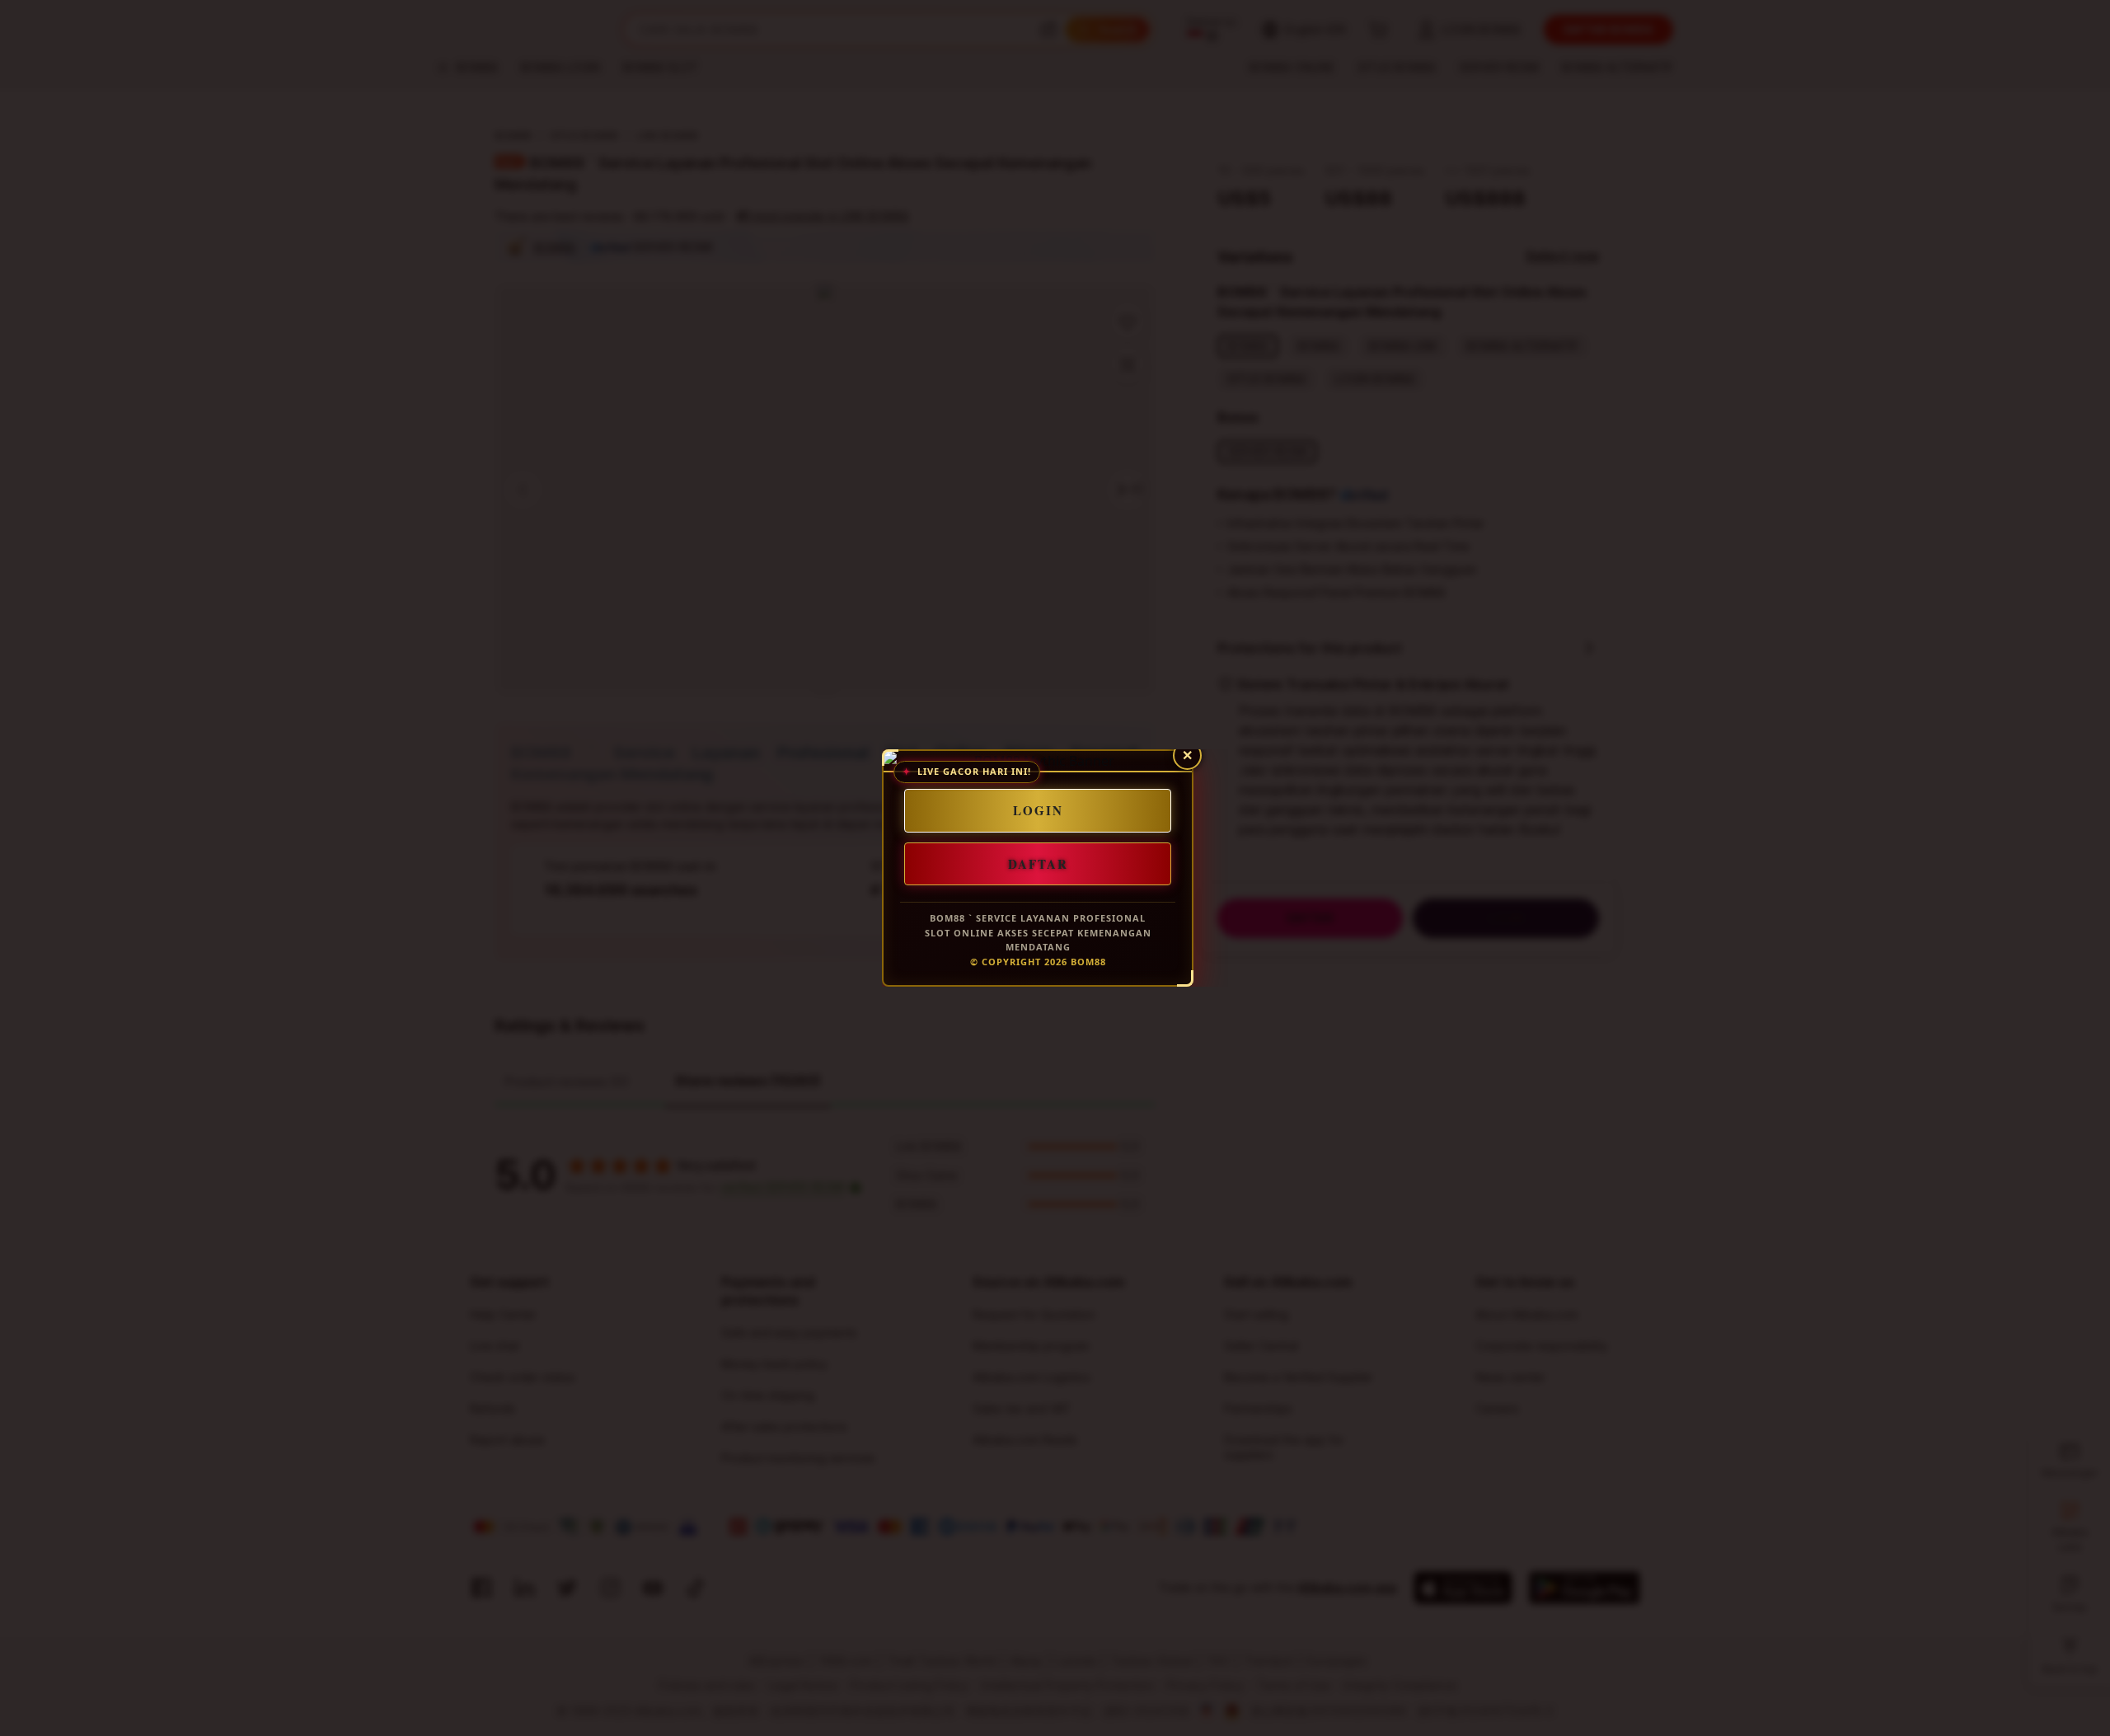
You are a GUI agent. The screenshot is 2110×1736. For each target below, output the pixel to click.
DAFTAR (1038, 863)
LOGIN (1038, 810)
